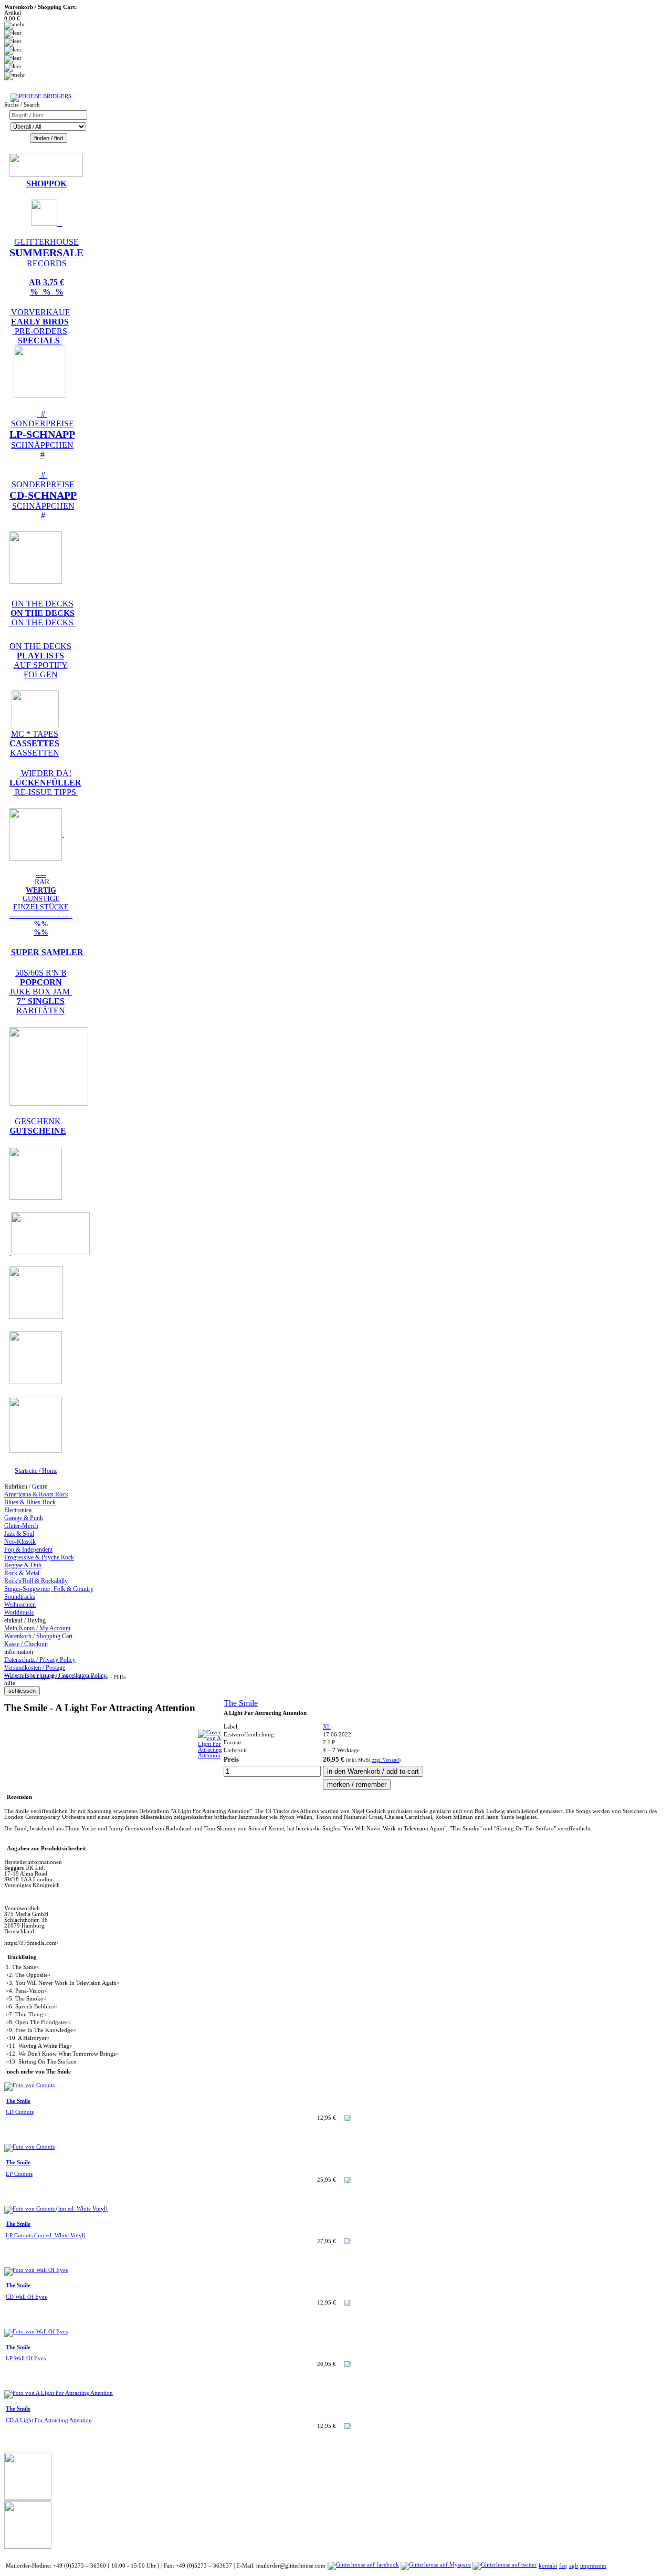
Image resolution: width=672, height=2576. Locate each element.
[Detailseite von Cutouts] (29, 2085)
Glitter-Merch (21, 1526)
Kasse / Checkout (26, 1644)
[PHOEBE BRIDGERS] (41, 96)
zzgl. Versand (386, 1760)
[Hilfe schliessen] (22, 1691)
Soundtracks (20, 1597)
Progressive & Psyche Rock (39, 1557)
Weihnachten (20, 1605)
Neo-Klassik (20, 1542)
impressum (593, 2566)
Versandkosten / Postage (35, 1668)
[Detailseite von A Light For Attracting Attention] (210, 1756)
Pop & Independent (28, 1549)
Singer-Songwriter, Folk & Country (49, 1589)
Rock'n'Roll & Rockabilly (36, 1581)
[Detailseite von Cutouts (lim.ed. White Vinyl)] (56, 2209)
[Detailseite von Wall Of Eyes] (36, 2270)
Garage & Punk (24, 1518)
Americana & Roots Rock (36, 1494)
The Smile (241, 1703)
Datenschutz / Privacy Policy (40, 1660)
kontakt (548, 2566)
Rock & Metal (22, 1573)
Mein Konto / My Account (37, 1628)
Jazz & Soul (19, 1534)
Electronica (18, 1510)
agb (574, 2566)
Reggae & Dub (23, 1565)
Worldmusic (19, 1612)
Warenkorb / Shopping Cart (38, 1636)
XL (327, 1727)
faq (563, 2566)
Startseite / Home (36, 1471)
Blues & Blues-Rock (30, 1502)
